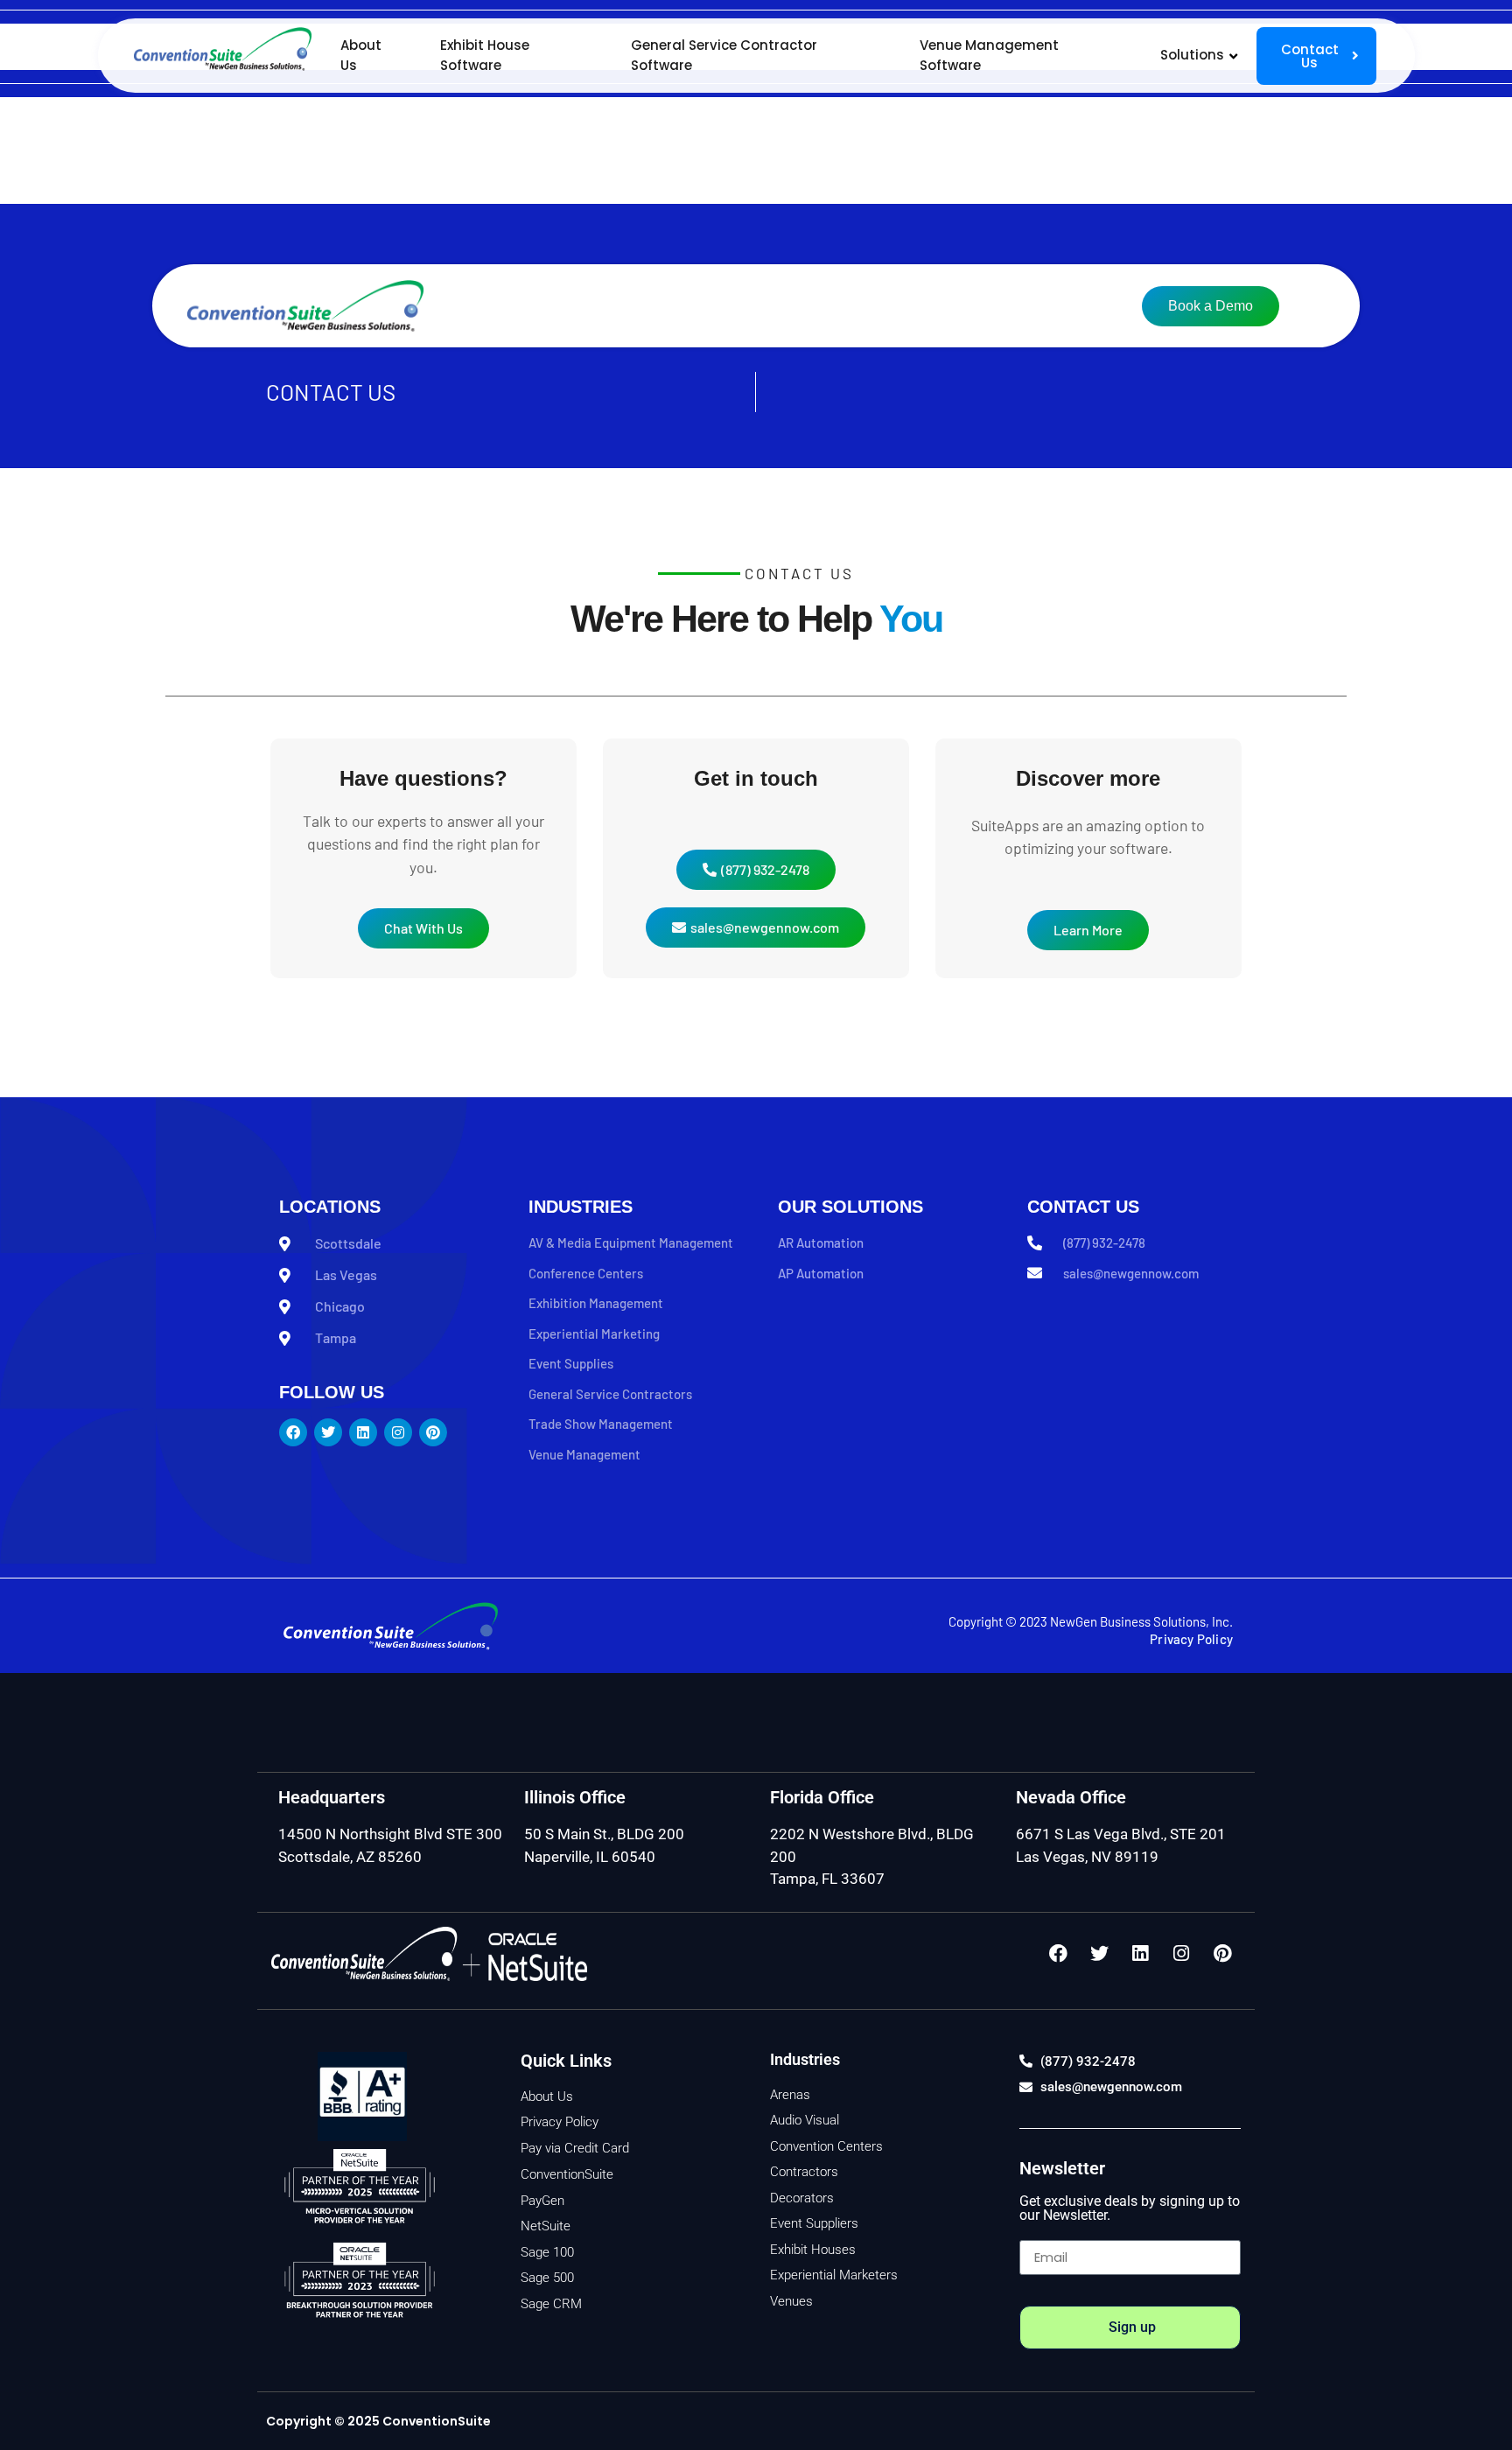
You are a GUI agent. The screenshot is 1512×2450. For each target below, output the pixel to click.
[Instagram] (1181, 1954)
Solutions (1192, 55)
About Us (361, 55)
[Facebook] (1058, 1954)
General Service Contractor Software (724, 55)
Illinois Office (575, 1797)
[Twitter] (1099, 1954)
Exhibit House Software (485, 55)
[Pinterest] (1222, 1954)
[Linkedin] (1140, 1954)
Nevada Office (1071, 1797)
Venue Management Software (989, 55)
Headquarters (332, 1797)
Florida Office (822, 1797)
